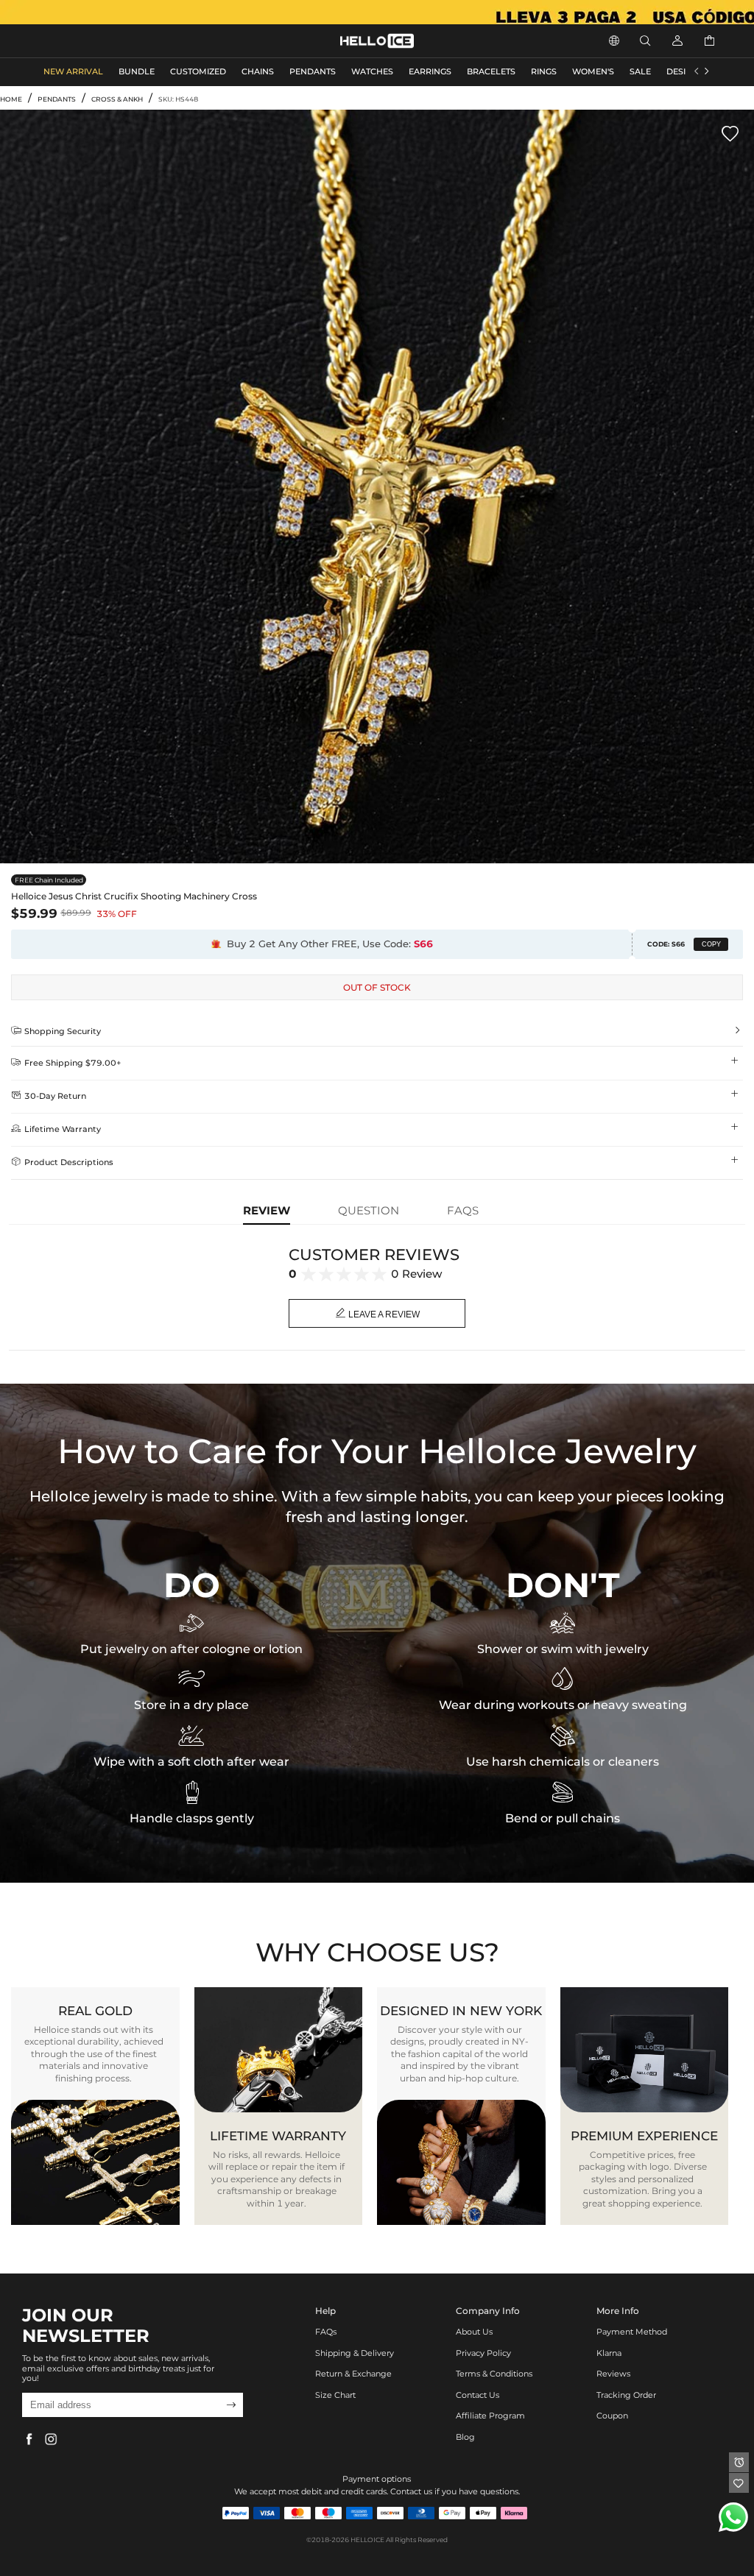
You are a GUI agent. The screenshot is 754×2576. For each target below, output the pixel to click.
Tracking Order (626, 2395)
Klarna (609, 2353)
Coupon (612, 2416)
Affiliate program (490, 2416)
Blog (465, 2437)
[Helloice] (377, 12)
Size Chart (335, 2395)
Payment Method (632, 2332)
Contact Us (478, 2395)
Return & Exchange (353, 2374)
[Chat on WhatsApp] (733, 2517)
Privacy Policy (483, 2353)
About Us (474, 2332)
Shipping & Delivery (355, 2353)
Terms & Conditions (494, 2374)
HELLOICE (367, 2540)
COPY (711, 944)
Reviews (613, 2374)
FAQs (326, 2332)
